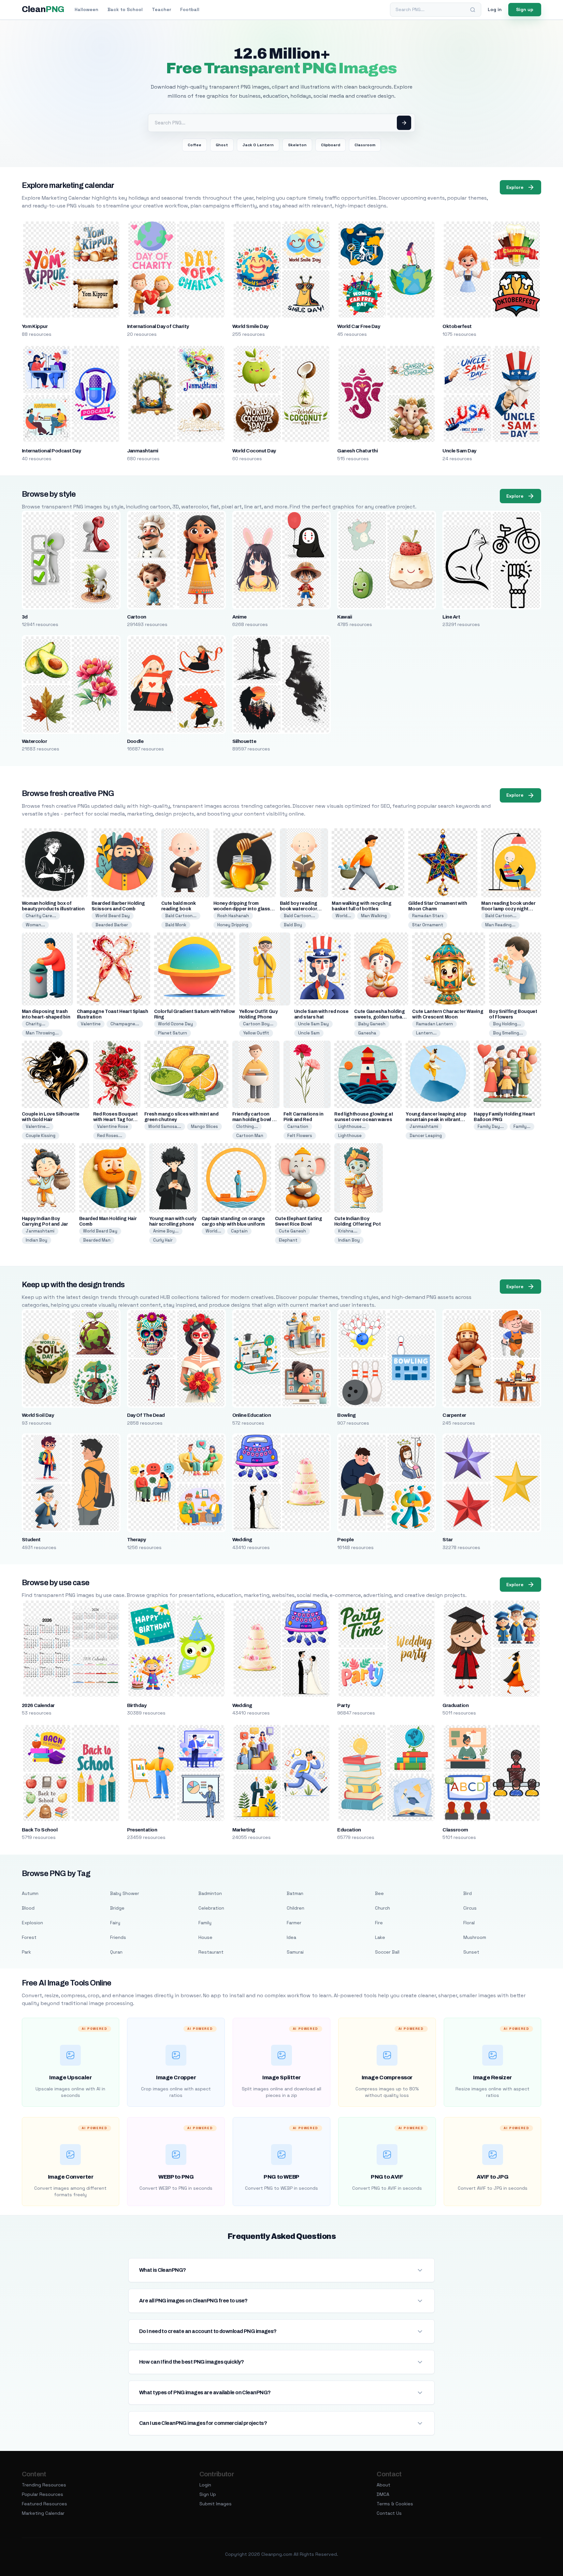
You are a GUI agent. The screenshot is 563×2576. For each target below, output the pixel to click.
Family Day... (491, 1126)
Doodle (135, 741)
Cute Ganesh (292, 1231)
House (205, 1937)
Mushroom (475, 1937)
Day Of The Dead (146, 1415)
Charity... (36, 1024)
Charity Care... (41, 916)
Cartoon (137, 617)
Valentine (91, 1024)
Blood (28, 1908)
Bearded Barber (112, 925)
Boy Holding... (507, 1024)
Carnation (298, 1126)
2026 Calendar (38, 1705)
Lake (380, 1937)
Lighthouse (350, 1136)
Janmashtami (143, 451)
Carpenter (454, 1415)
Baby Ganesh (372, 1024)
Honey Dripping (233, 925)
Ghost (222, 145)
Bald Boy (293, 925)
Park (26, 1952)
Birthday (137, 1705)
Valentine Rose (113, 1126)
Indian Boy (36, 1240)
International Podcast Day (51, 451)
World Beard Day (113, 916)
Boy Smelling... (508, 1033)
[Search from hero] (404, 123)
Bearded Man (97, 1240)
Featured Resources (44, 2504)
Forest (29, 1937)
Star (448, 1540)
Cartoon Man (250, 1136)
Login (205, 2485)
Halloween (87, 9)
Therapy (137, 1540)
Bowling (346, 1415)
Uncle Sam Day (459, 451)
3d (25, 617)
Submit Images (216, 2504)
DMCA (383, 2494)
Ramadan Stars (428, 916)
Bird (468, 1893)
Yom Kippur (35, 326)
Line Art (451, 617)
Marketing (244, 1830)
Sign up (525, 9)
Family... (522, 1126)
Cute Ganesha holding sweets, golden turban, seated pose (380, 1017)
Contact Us (389, 2513)
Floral (469, 1923)
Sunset (471, 1952)
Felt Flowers (300, 1136)
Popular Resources (43, 2494)
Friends (118, 1937)
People (345, 1540)
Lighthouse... (352, 1126)
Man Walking (374, 916)
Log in (495, 9)
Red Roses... (110, 1136)
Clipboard (331, 145)
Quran (116, 1952)
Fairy (115, 1923)
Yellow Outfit (256, 1033)
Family (205, 1923)
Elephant (288, 1240)
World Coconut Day (254, 451)
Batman (295, 1893)
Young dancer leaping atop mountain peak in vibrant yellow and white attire (436, 1120)
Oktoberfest (457, 326)
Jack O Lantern (258, 145)
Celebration (211, 1908)
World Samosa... (165, 1126)
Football (190, 9)
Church (383, 1908)
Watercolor (35, 741)
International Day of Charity (158, 326)
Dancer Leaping (426, 1136)
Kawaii (345, 617)
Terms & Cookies (395, 2504)
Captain (239, 1231)
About (383, 2485)
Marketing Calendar (43, 2513)
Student (31, 1540)
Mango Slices (204, 1126)
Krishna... (348, 1231)
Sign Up (208, 2494)
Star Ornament (428, 925)
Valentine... (38, 1126)
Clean (43, 9)
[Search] (473, 10)
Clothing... (247, 1126)
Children (296, 1908)
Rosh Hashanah (233, 916)
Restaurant (211, 1952)
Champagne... (125, 1024)
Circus (470, 1908)
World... (343, 916)
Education (349, 1830)
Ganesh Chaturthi (357, 451)
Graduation (455, 1705)
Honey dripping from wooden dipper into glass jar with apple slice (242, 909)
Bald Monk (176, 925)
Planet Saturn (173, 1033)
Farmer (294, 1923)
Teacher (161, 9)
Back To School (40, 1830)
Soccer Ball (387, 1952)
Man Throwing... (42, 1033)
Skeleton (297, 145)
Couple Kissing (41, 1136)
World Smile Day (250, 326)
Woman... (35, 925)
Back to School (125, 9)
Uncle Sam (309, 1033)
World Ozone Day (175, 1024)
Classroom (365, 145)
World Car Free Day (359, 326)
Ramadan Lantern (434, 1024)
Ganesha (367, 1033)
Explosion (32, 1923)
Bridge (117, 1908)
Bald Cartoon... (181, 916)
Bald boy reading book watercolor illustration (299, 909)
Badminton (210, 1893)
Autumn (30, 1893)
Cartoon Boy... (258, 1024)
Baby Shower (125, 1893)
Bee (379, 1893)
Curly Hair (163, 1240)
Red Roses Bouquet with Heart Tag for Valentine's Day (115, 1120)
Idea (291, 1937)
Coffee (195, 145)
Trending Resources (44, 2485)
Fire (379, 1923)
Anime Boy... (166, 1231)
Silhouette (244, 741)
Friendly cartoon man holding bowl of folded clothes (255, 1120)
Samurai (295, 1952)
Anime (239, 617)
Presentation (142, 1830)
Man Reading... (500, 925)
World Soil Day (38, 1415)
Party (343, 1705)
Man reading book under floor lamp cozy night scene (508, 909)
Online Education (252, 1415)
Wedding (242, 1540)
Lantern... (426, 1033)
